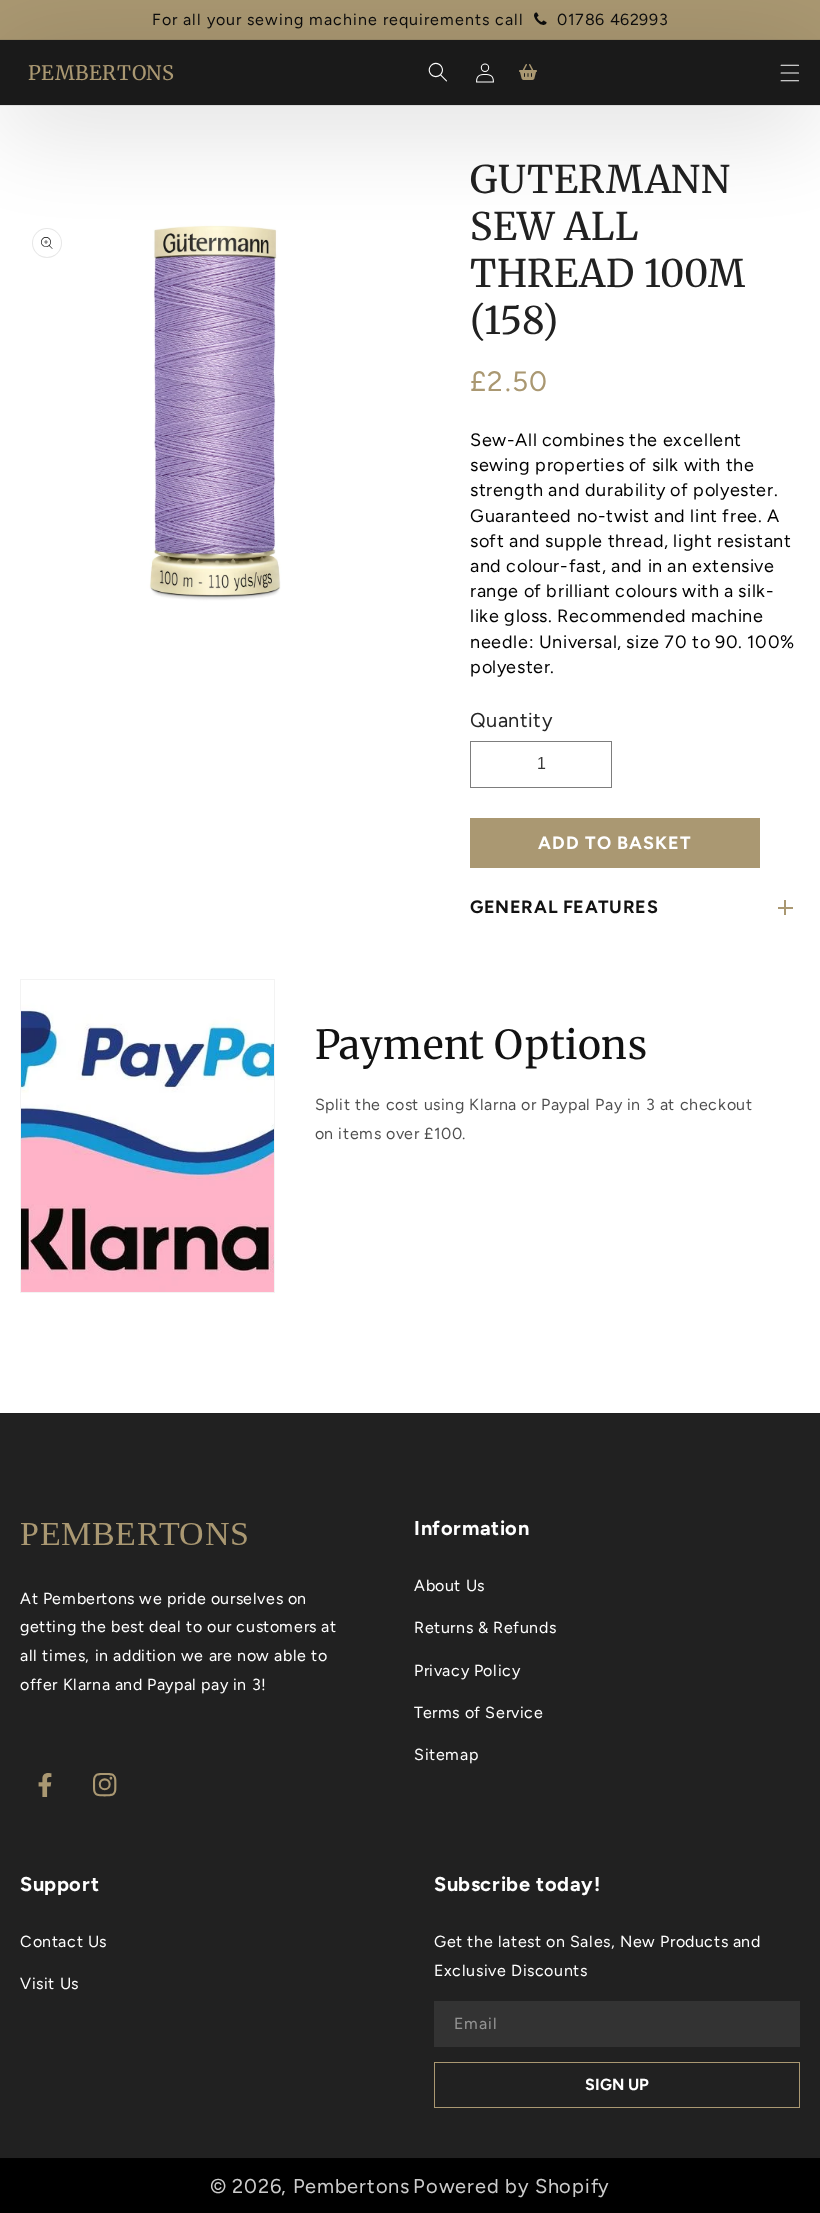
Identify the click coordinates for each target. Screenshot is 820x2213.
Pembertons (351, 2186)
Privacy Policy (467, 1670)
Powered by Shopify (511, 2186)
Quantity (511, 720)
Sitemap (446, 1754)
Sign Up (617, 2084)
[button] (790, 73)
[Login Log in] (481, 72)
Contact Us (63, 1941)
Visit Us (49, 1983)
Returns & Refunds (485, 1627)
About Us (449, 1585)
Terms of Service (479, 1712)
